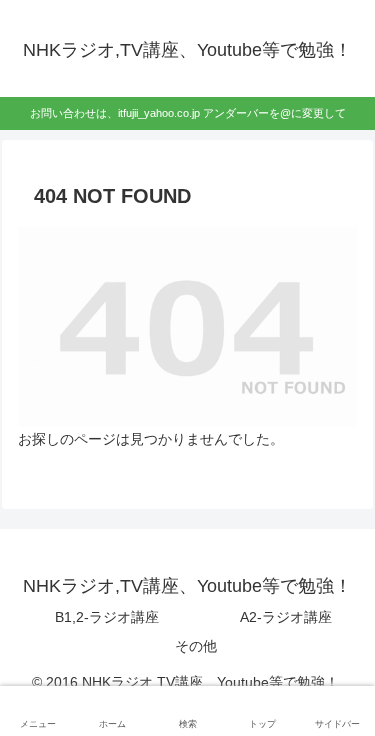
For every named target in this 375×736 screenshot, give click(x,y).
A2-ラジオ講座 (286, 617)
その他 (196, 646)
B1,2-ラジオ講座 (107, 617)
